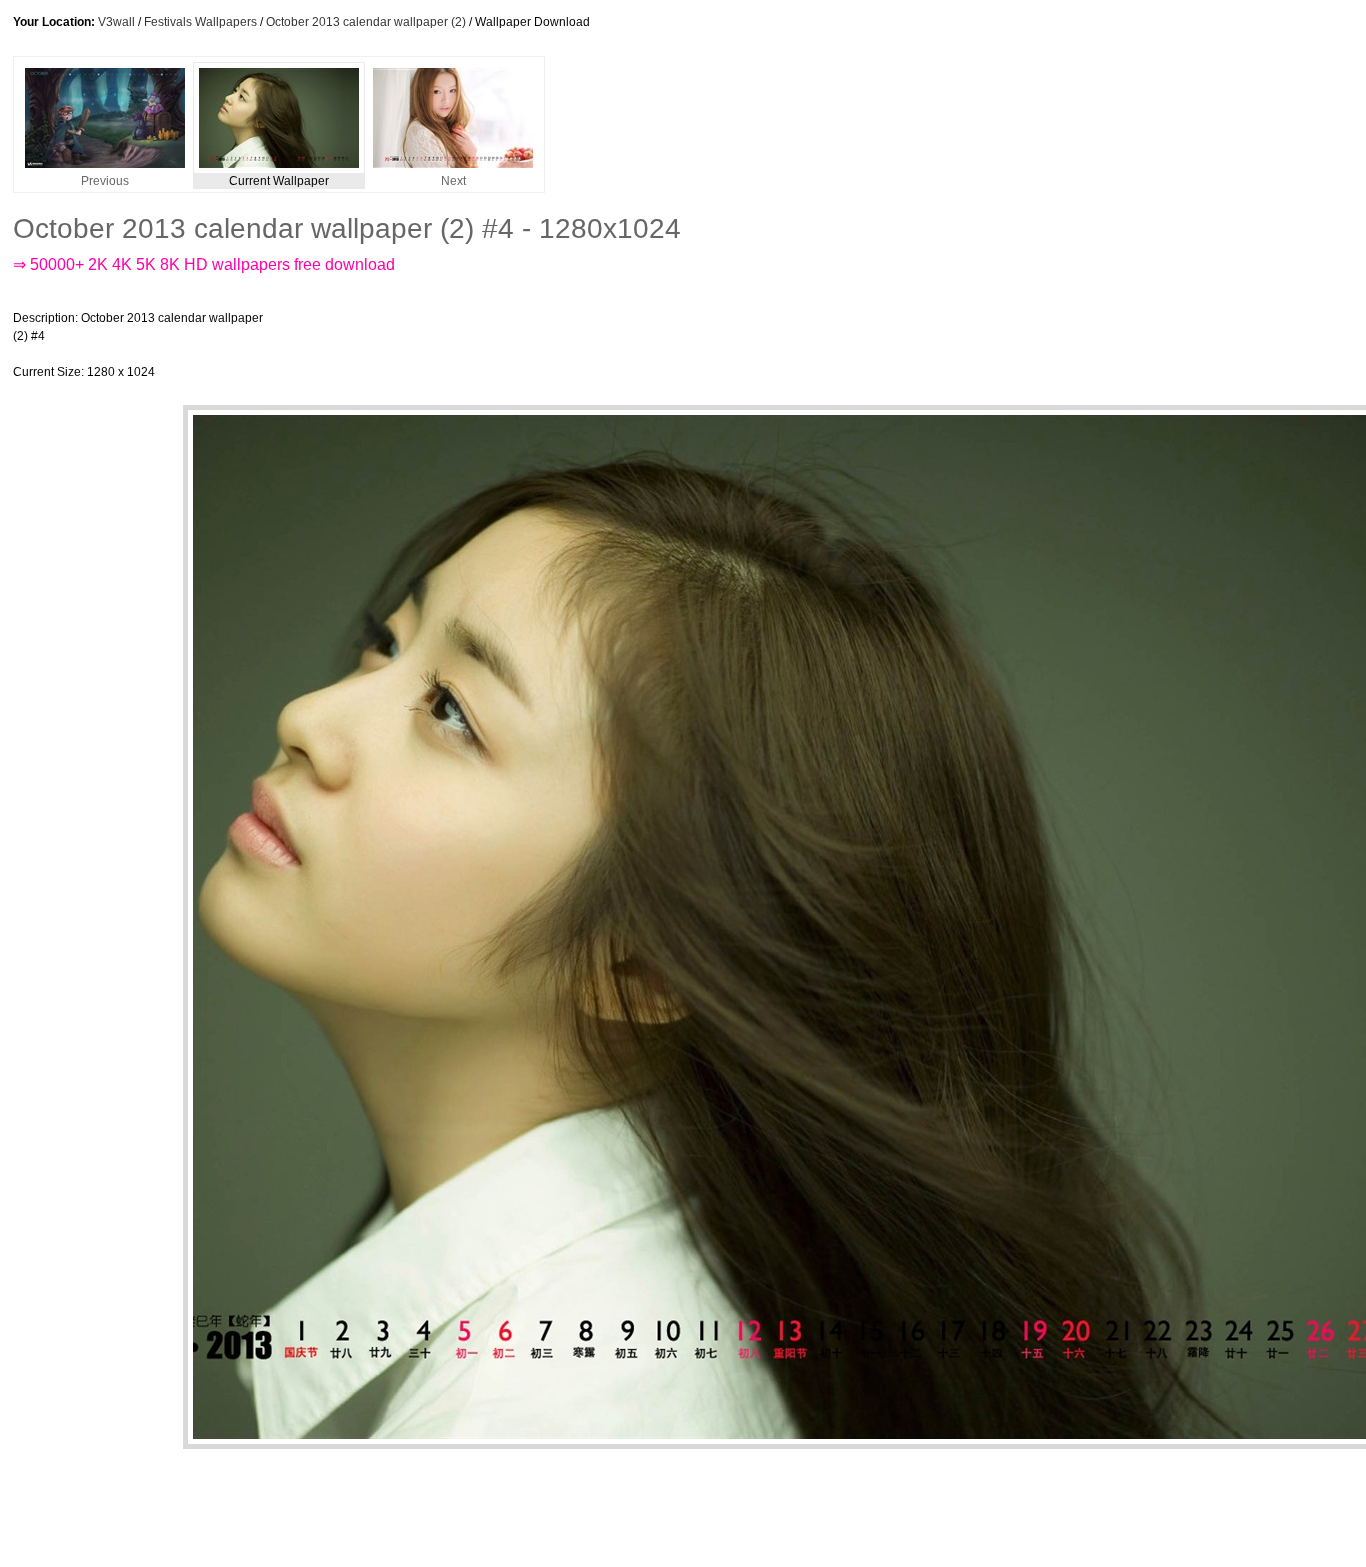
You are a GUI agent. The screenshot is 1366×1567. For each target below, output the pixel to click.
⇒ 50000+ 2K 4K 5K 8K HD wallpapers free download (204, 264)
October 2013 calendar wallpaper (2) (366, 22)
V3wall (116, 22)
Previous (105, 181)
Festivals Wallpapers (200, 22)
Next (453, 181)
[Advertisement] (647, 345)
